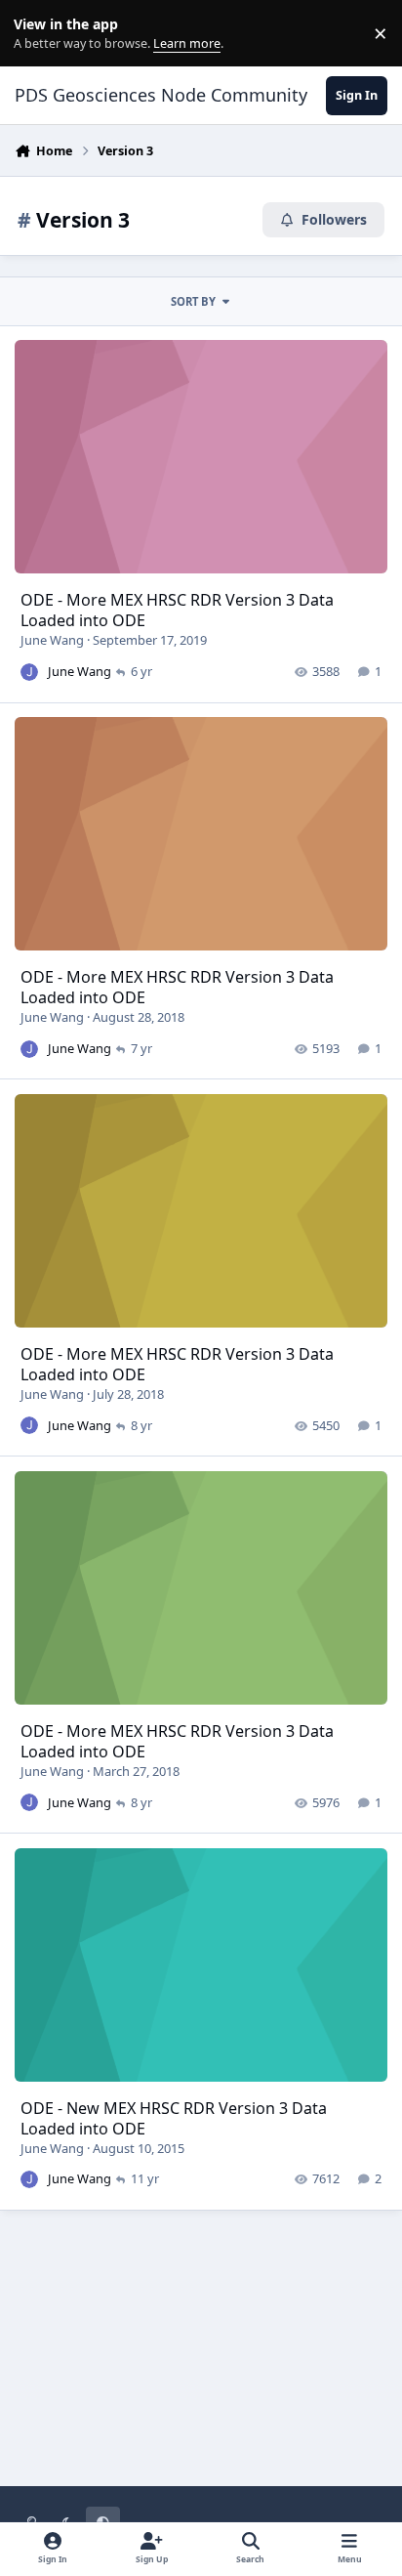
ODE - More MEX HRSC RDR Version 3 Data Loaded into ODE (177, 610)
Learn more (38, 34)
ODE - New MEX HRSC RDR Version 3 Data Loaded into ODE (174, 2118)
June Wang (52, 640)
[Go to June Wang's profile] (29, 672)
